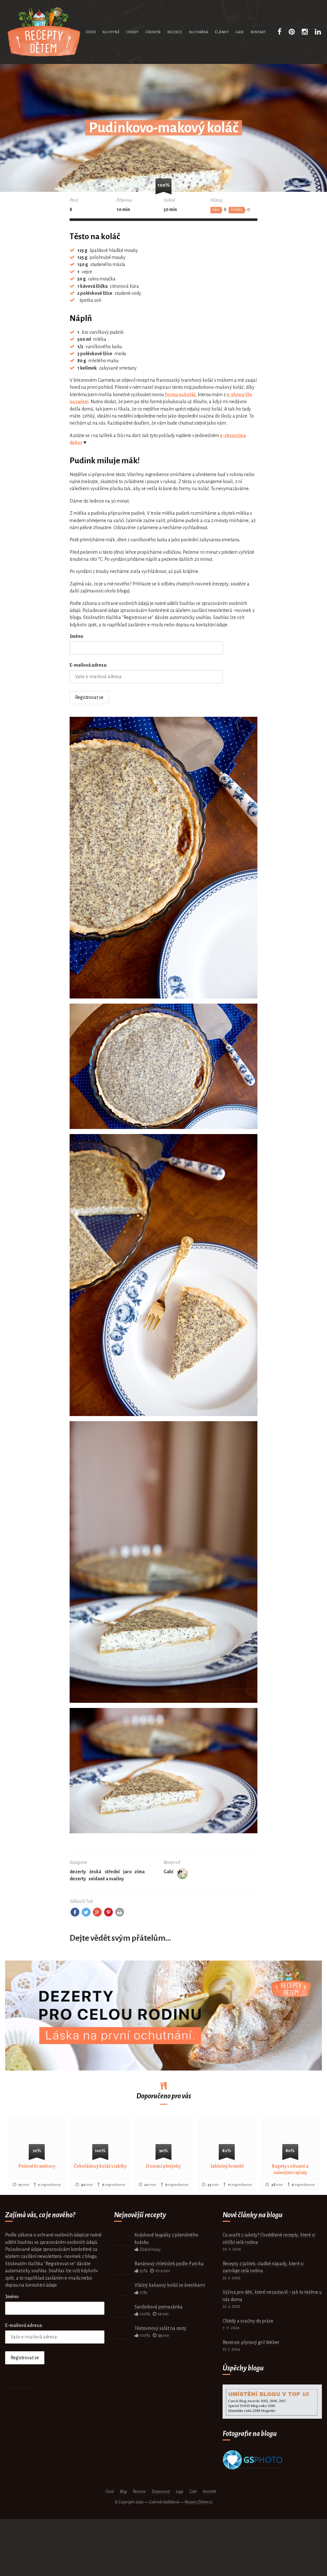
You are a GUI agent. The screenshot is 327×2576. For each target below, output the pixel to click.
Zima (140, 1872)
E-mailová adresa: (88, 665)
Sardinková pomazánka (159, 2307)
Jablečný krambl (227, 2166)
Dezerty (78, 1872)
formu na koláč (180, 395)
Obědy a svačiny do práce (248, 2321)
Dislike (237, 210)
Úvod (91, 32)
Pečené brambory (37, 2166)
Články (222, 32)
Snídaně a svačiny (106, 1879)
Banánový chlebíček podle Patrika (169, 2264)
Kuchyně (111, 32)
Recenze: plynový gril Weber (251, 2342)
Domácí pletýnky (163, 2166)
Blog (123, 2492)
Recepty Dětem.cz (199, 2502)
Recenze (139, 2492)
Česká (95, 1872)
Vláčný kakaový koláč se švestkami (170, 2285)
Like (216, 210)
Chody (133, 32)
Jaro (128, 1872)
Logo (179, 2492)
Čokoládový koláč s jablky (100, 2166)
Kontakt (258, 32)
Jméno (76, 636)
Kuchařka (199, 32)
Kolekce (175, 32)
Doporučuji (161, 2492)
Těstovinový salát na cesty (160, 2328)
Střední (112, 1872)
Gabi (240, 32)
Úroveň (153, 32)
